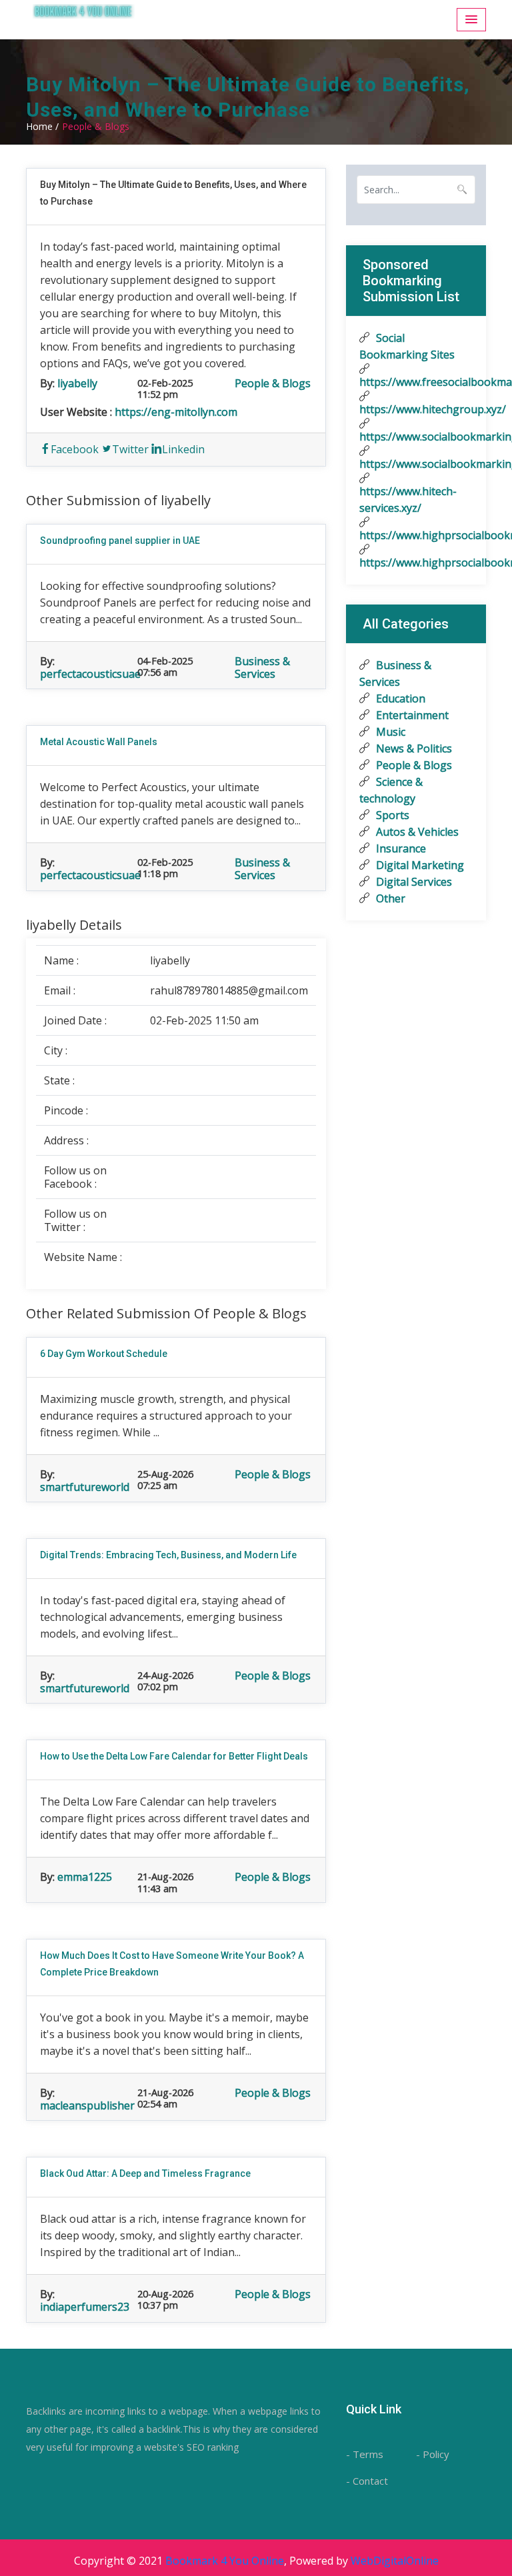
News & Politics (413, 748)
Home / (42, 126)
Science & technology (391, 790)
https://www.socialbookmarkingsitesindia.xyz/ (416, 464)
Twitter (130, 449)
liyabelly (77, 383)
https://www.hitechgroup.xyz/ (416, 409)
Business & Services (262, 667)
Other (389, 898)
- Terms (365, 2454)
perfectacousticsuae (90, 674)
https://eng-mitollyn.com (176, 412)
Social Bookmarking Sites (407, 346)
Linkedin (183, 449)
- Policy (433, 2454)
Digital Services (413, 882)
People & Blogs (273, 383)
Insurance (400, 848)
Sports (391, 815)
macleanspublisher (87, 2105)
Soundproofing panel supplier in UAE (120, 541)
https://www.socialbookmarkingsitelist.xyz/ (416, 437)
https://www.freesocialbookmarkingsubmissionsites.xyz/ (416, 382)
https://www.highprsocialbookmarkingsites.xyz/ (416, 563)
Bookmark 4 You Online (225, 2561)
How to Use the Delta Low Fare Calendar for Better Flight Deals (174, 1756)
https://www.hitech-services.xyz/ (408, 500)
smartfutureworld (85, 1487)
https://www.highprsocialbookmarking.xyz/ (416, 535)
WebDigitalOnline (395, 2561)
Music (389, 732)
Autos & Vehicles (416, 832)
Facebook (75, 449)
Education (399, 698)
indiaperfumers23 (85, 2307)
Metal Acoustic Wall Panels (99, 742)
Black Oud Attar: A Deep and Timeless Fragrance (145, 2173)
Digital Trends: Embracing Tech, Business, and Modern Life (168, 1555)
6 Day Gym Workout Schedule (104, 1354)
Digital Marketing (419, 865)
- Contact (367, 2481)
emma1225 (85, 1877)
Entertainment (411, 715)
